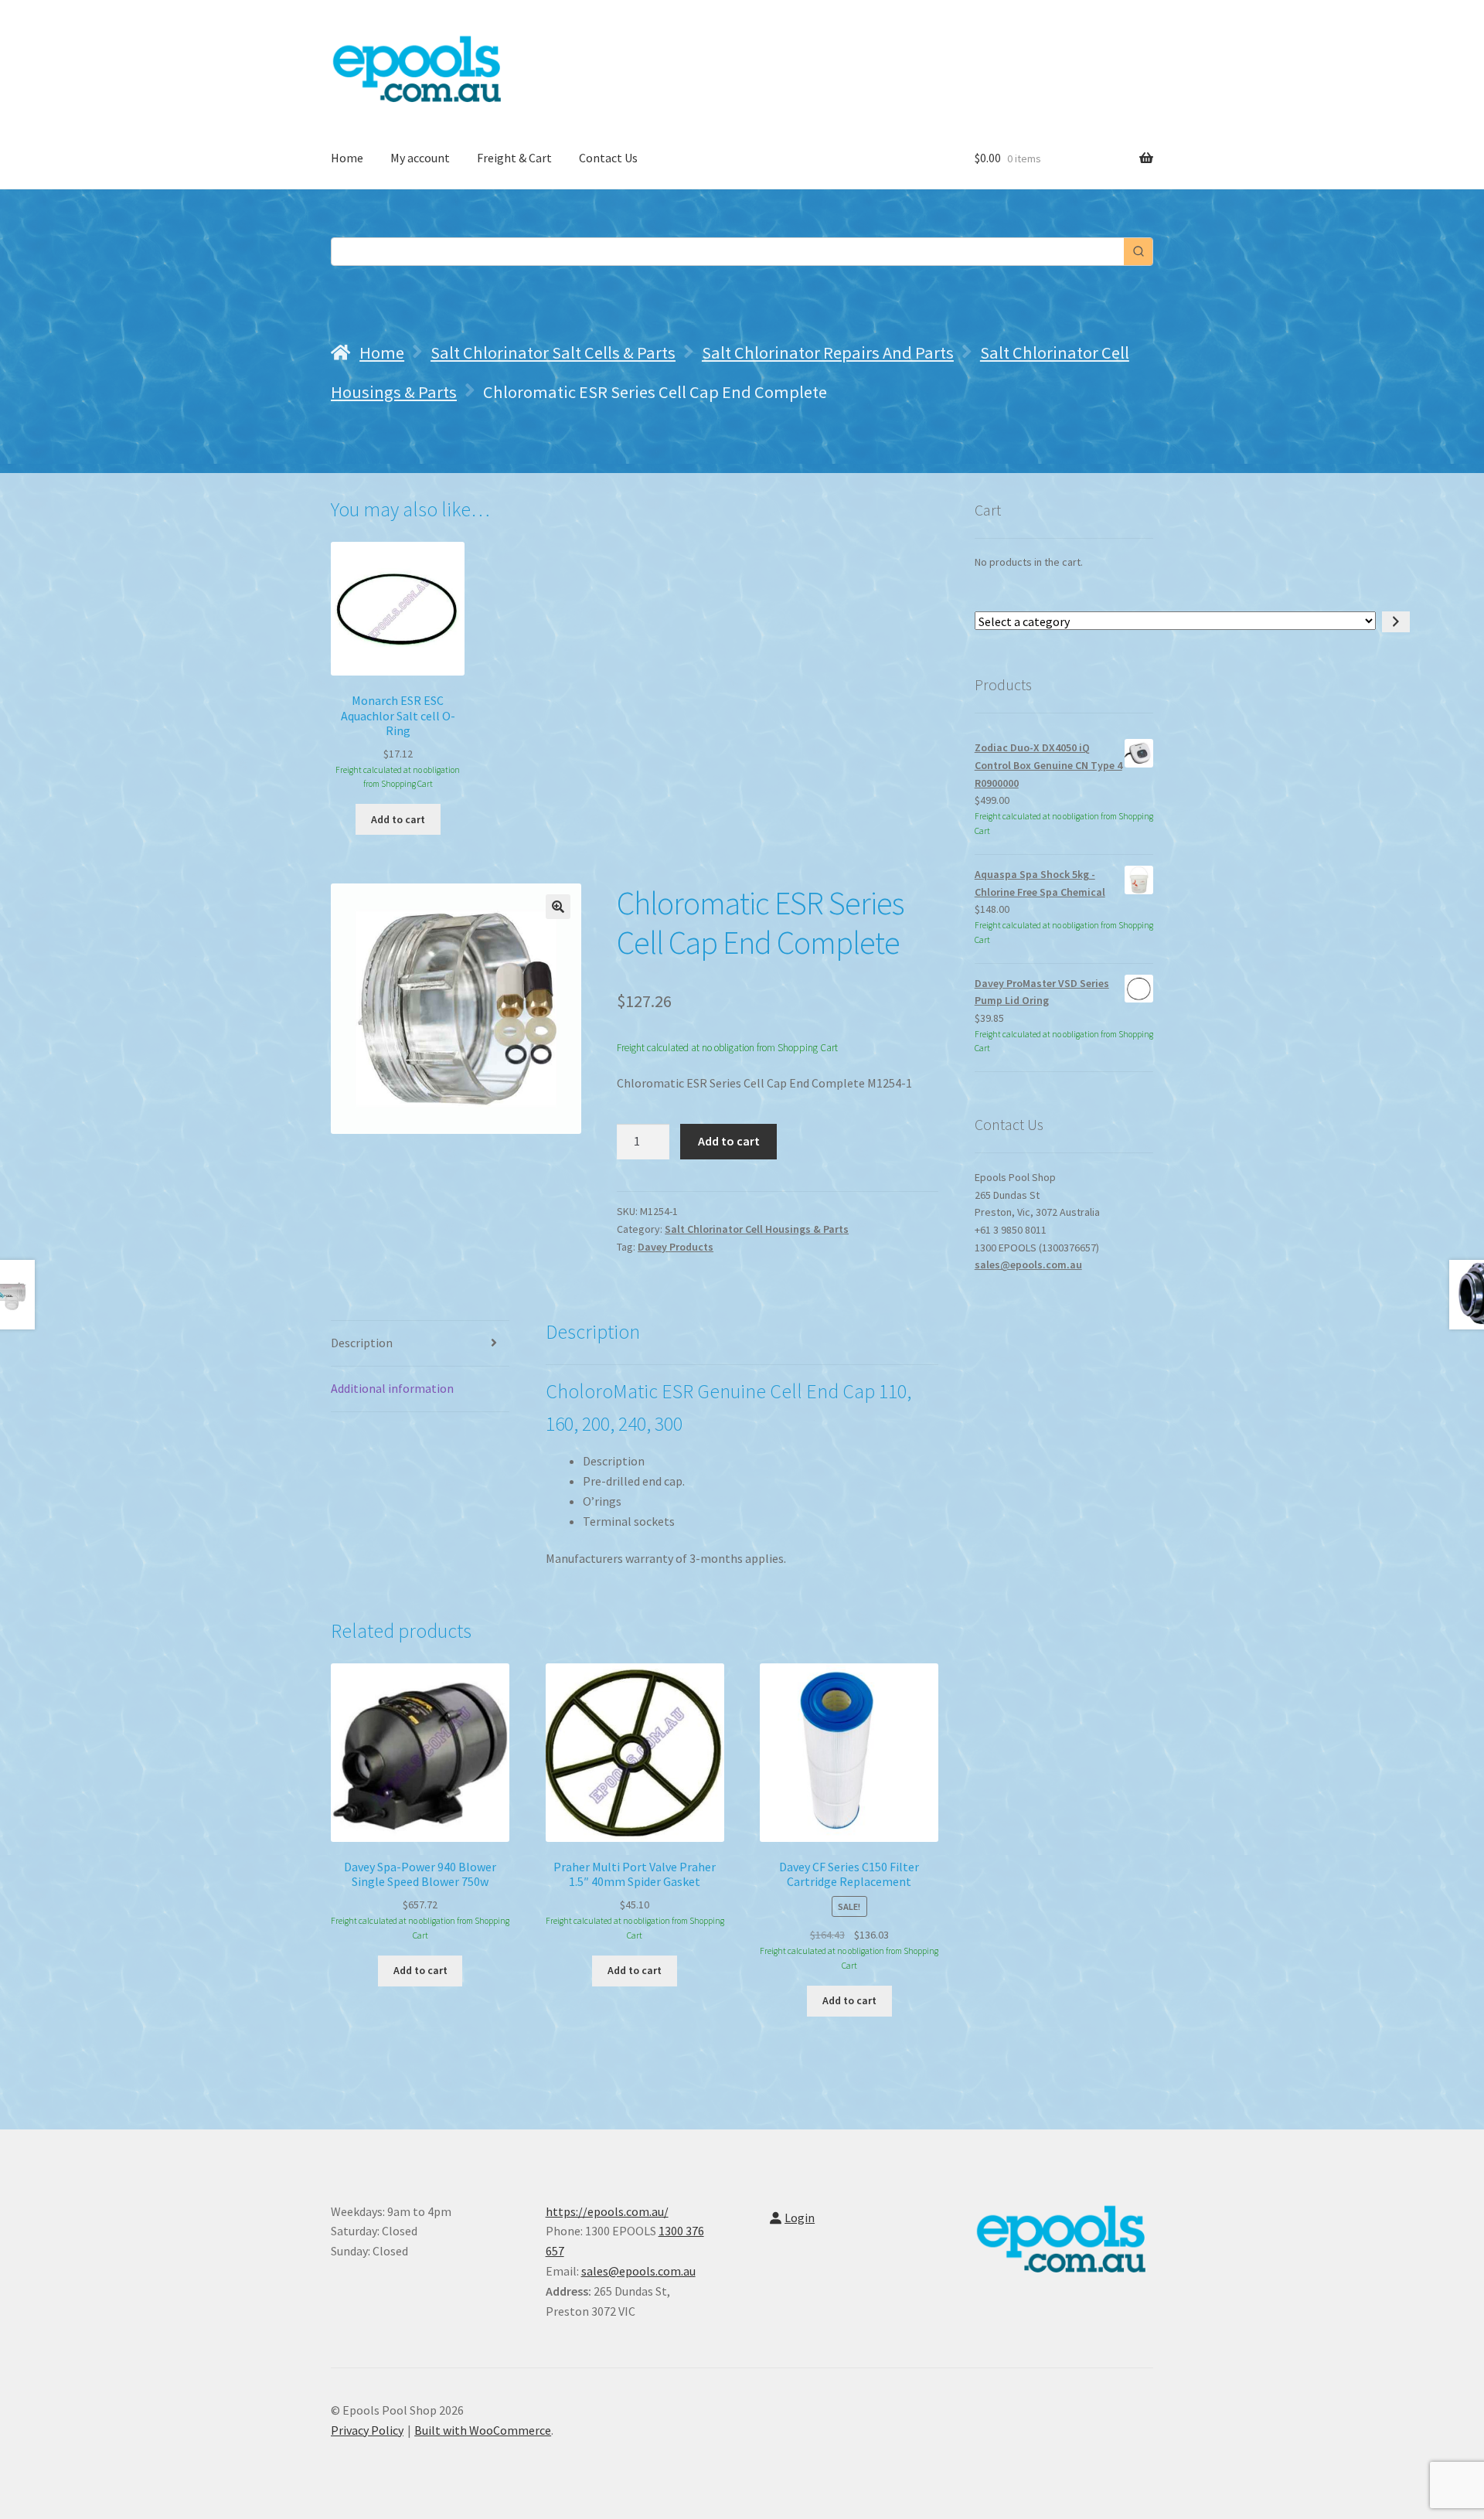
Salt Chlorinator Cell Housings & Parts (757, 1229)
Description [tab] (362, 1343)
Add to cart (729, 1141)
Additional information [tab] (392, 1388)
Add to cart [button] (398, 819)
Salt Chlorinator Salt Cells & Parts (553, 352)
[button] (558, 907)
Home (347, 158)
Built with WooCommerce (483, 2430)
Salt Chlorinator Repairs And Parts (828, 352)
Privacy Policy (367, 2430)
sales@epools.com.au (1028, 1265)
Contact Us (608, 158)
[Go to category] (1396, 622)
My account (420, 158)
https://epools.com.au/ (607, 2211)
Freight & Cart (514, 158)
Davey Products (676, 1247)
